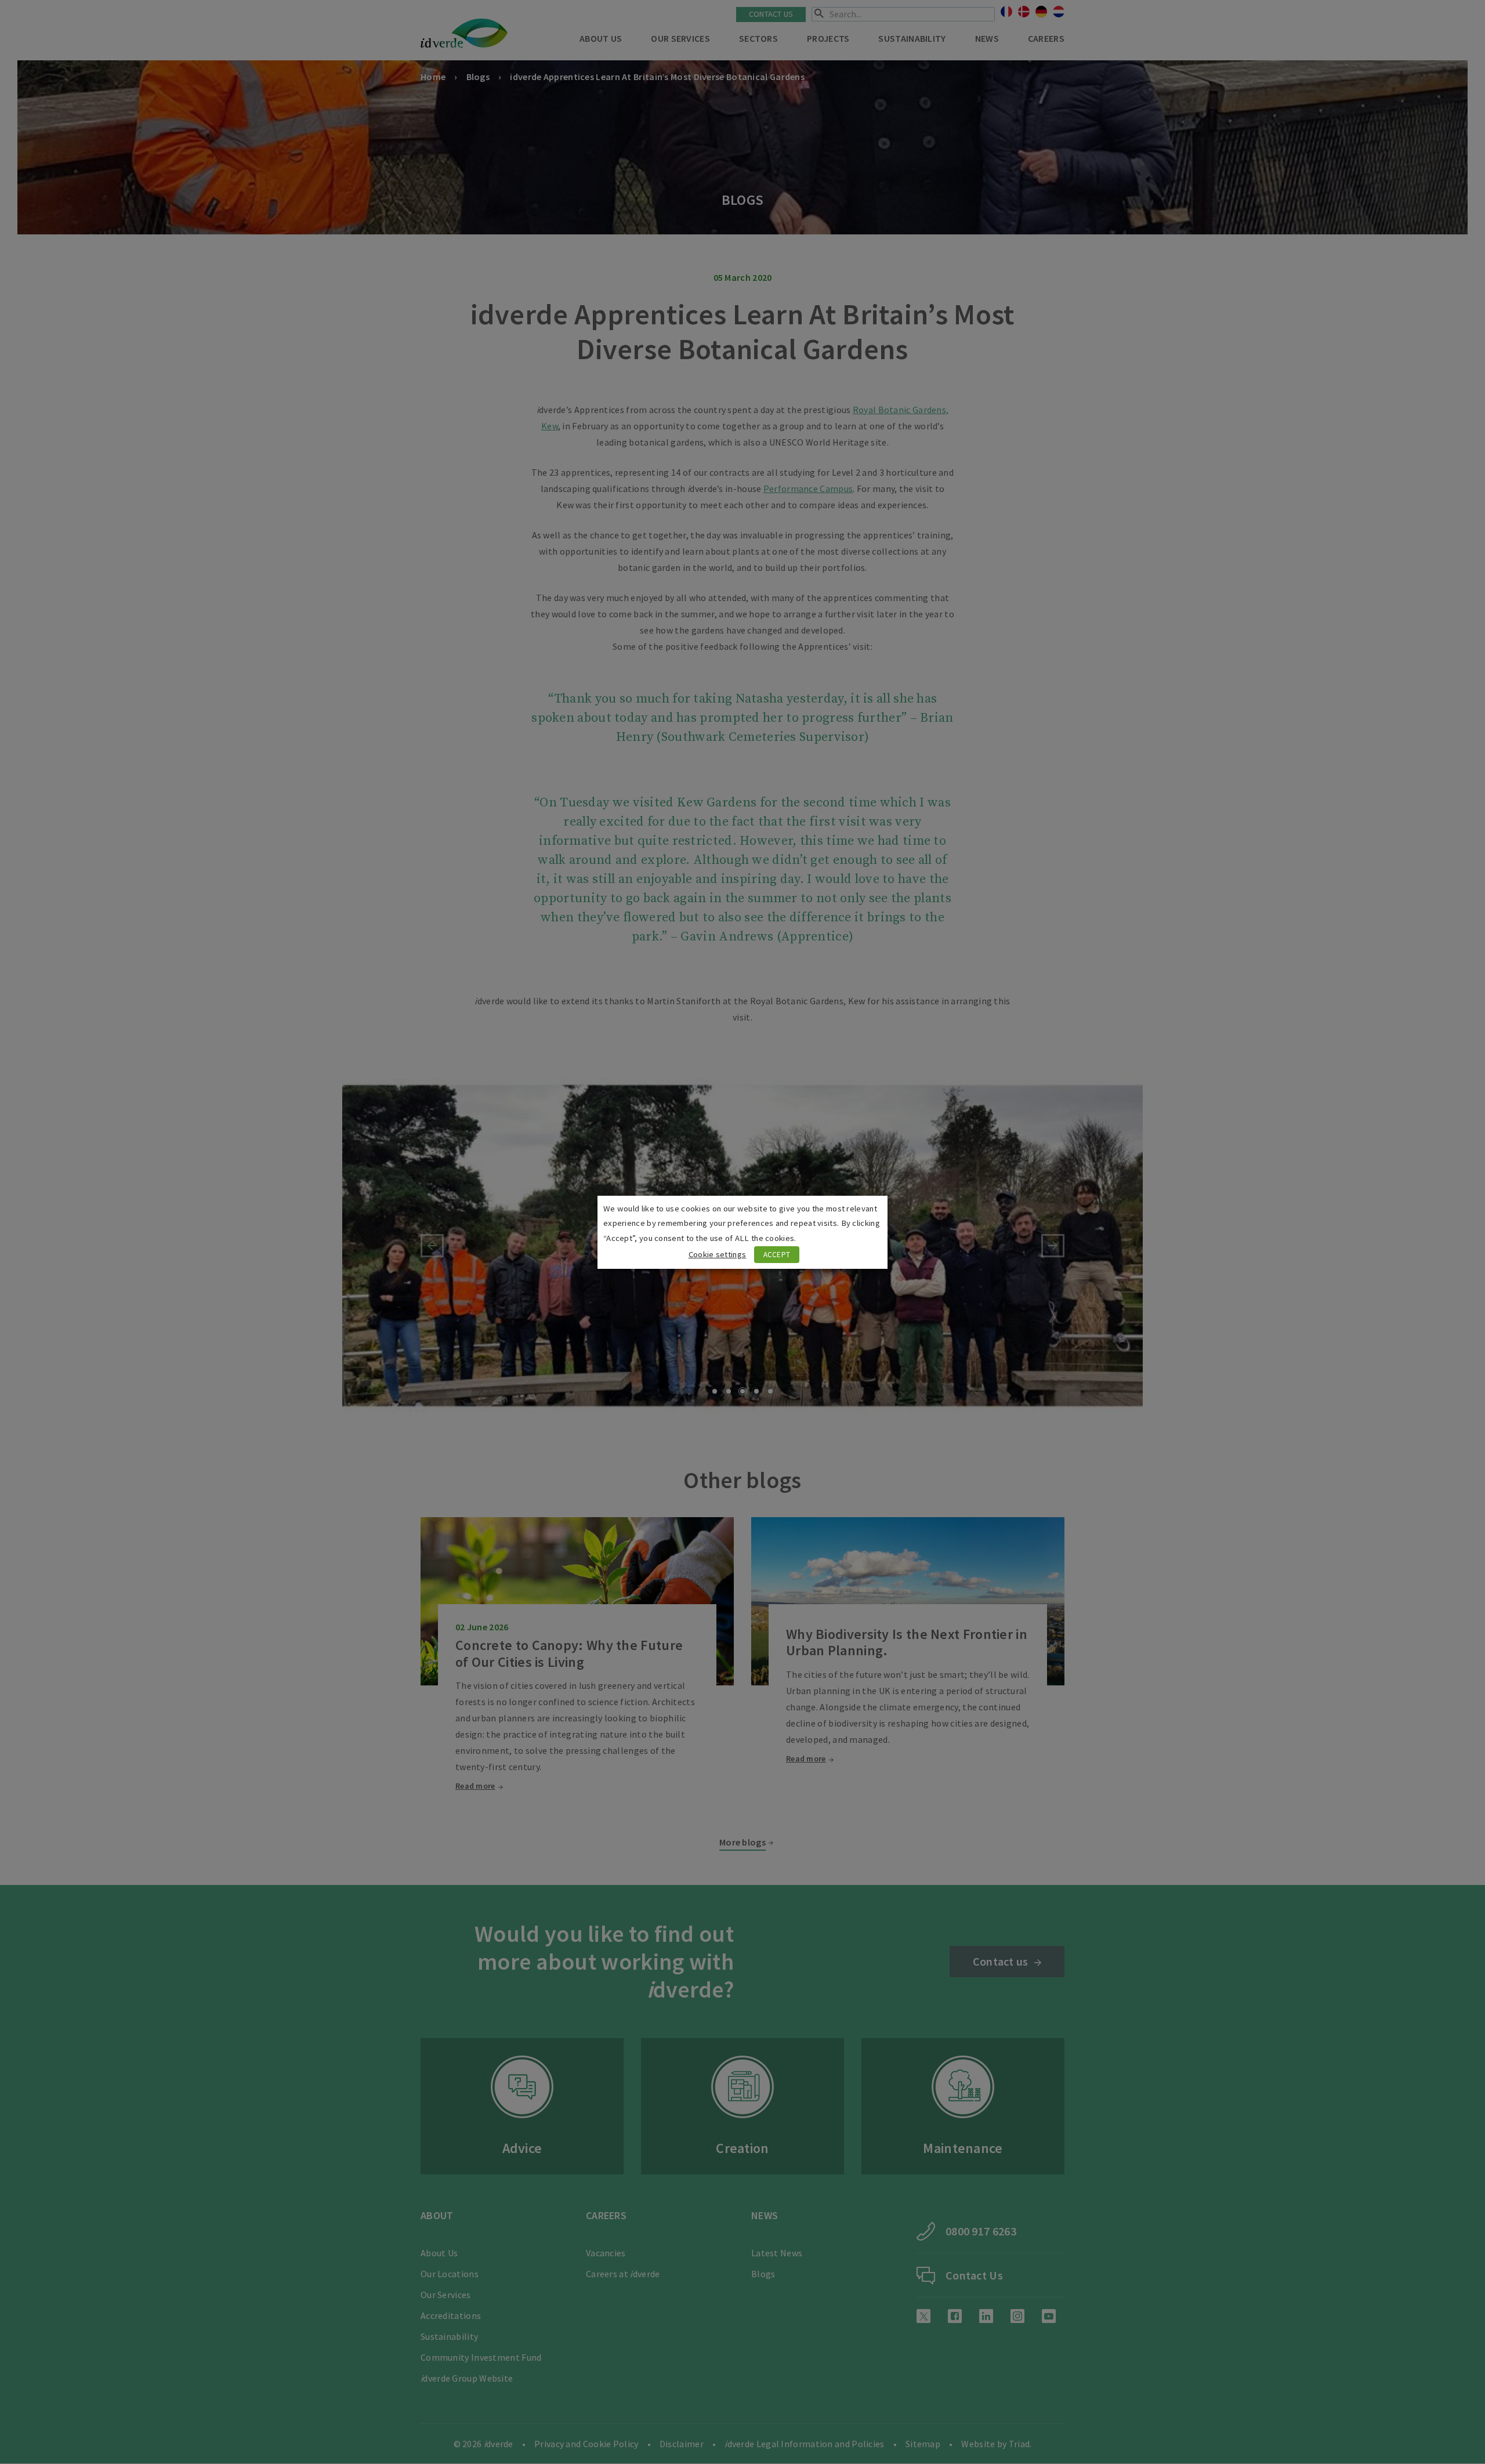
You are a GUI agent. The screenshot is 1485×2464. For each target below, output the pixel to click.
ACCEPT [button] (777, 1255)
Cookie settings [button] (718, 1254)
